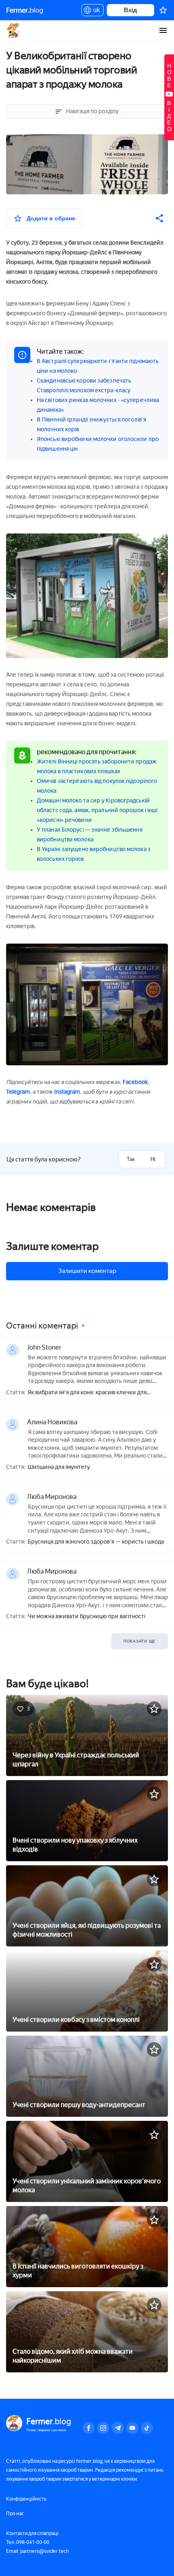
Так (131, 1159)
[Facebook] (89, 2428)
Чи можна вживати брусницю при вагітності (86, 1617)
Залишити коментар (87, 1271)
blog (25, 10)
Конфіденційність (26, 2499)
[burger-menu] (163, 30)
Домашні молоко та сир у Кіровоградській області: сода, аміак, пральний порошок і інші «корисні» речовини (97, 810)
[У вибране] (154, 1709)
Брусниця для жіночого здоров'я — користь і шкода (96, 1542)
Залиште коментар (52, 1246)
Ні (153, 1159)
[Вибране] (163, 10)
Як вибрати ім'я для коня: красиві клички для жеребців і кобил (87, 1393)
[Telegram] (118, 2428)
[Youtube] (132, 2428)
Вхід (130, 10)
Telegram (18, 1092)
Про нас (15, 2514)
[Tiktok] (147, 2428)
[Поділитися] (160, 218)
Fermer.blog (14, 30)
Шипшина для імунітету (59, 1467)
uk (94, 11)
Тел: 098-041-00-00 (28, 2542)
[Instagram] (103, 2428)
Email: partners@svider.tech (37, 2551)
